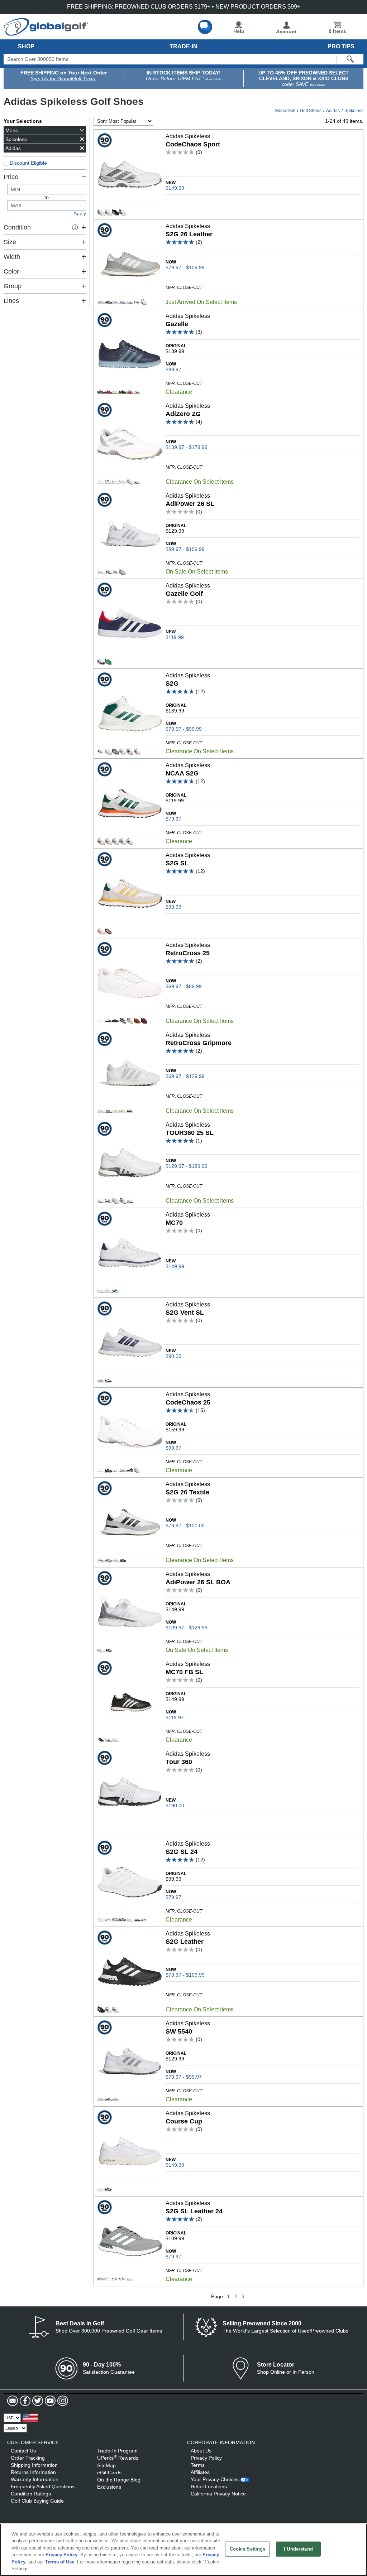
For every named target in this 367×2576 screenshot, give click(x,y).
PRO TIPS (341, 46)
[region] (183, 2550)
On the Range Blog (119, 2480)
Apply (80, 213)
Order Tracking (28, 2458)
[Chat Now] (205, 27)
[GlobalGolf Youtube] (49, 2401)
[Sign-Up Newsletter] (13, 2401)
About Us (201, 2451)
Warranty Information (35, 2479)
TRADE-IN (183, 46)
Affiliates (200, 2472)
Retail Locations (209, 2486)
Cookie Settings (248, 2549)
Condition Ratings (31, 2494)
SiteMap (106, 2465)
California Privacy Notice (218, 2494)
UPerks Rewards (118, 2458)
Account (286, 32)
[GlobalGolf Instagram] (62, 2401)
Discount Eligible (28, 163)
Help (239, 31)
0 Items (337, 31)
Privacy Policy (206, 2458)
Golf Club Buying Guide (37, 2501)
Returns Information (33, 2472)
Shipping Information (34, 2465)
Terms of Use (60, 2562)
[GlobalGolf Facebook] (24, 2401)
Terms (198, 2465)
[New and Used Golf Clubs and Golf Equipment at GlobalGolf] (46, 33)
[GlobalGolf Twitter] (37, 2401)
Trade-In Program (117, 2451)
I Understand (298, 2549)
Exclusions (109, 2487)
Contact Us (23, 2451)
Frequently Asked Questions (43, 2486)
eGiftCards (109, 2473)
